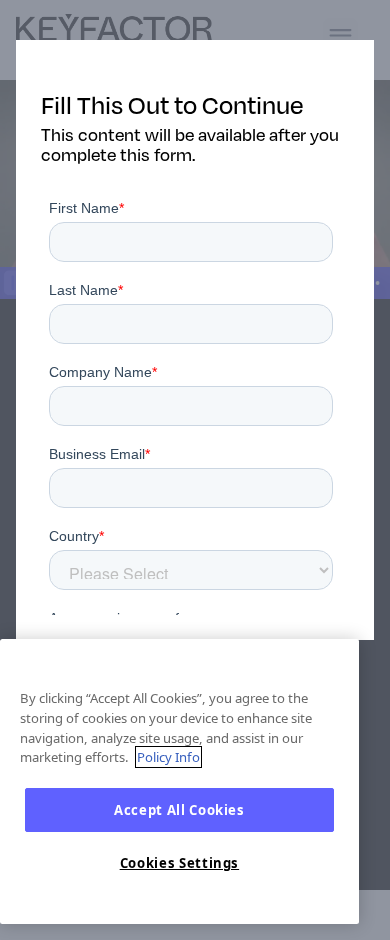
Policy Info (168, 757)
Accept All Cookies (179, 810)
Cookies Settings (180, 863)
